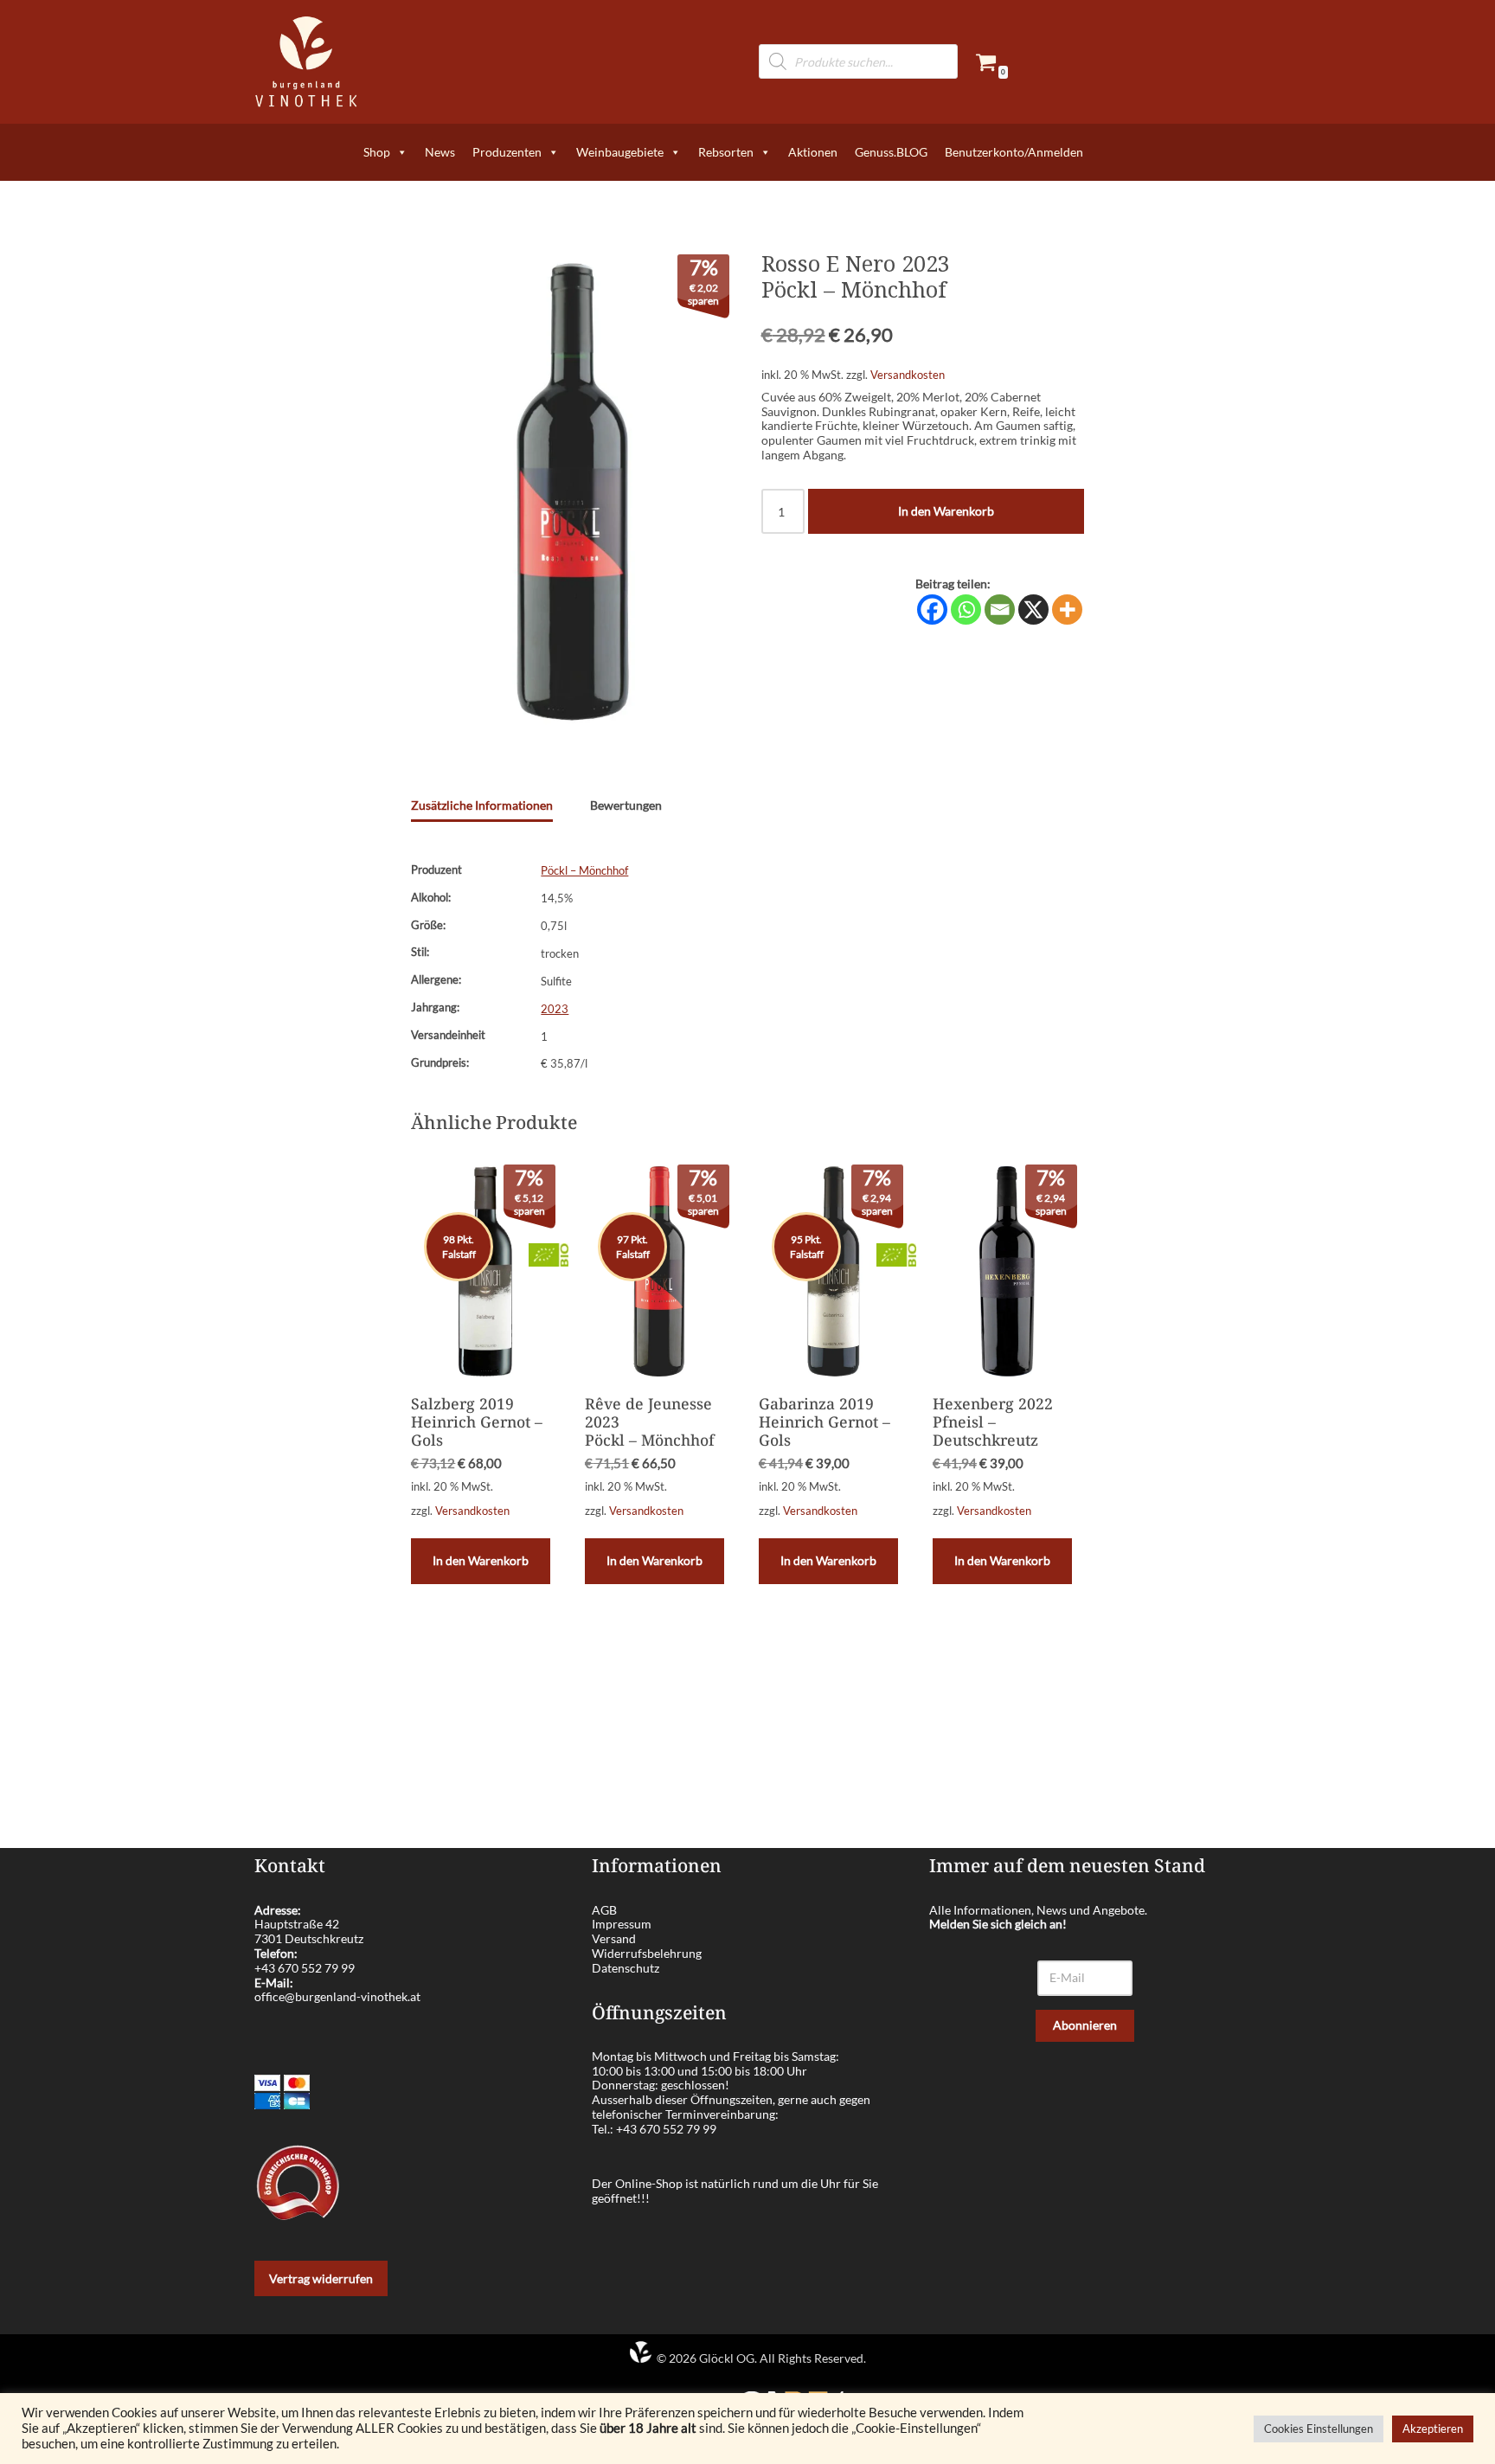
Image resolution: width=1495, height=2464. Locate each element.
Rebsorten (726, 152)
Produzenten (507, 152)
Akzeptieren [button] (1433, 2429)
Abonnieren (1085, 2025)
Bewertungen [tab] (626, 805)
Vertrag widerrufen (321, 2278)
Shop (377, 152)
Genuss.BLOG (891, 152)
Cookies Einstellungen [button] (1319, 2429)
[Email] (1000, 610)
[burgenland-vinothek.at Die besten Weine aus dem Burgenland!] (306, 62)
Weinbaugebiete (620, 152)
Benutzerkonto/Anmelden (1014, 152)
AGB (604, 1910)
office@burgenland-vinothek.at (337, 1996)
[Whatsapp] (966, 610)
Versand (614, 1938)
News (440, 152)
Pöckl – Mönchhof (584, 871)
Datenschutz (626, 1968)
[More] (1067, 610)
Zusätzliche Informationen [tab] (482, 805)
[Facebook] (932, 610)
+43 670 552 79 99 (305, 1968)
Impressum (622, 1924)
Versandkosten (908, 375)
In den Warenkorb (946, 511)
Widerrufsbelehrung (647, 1953)
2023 (555, 1009)
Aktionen (813, 152)
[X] (1033, 610)
